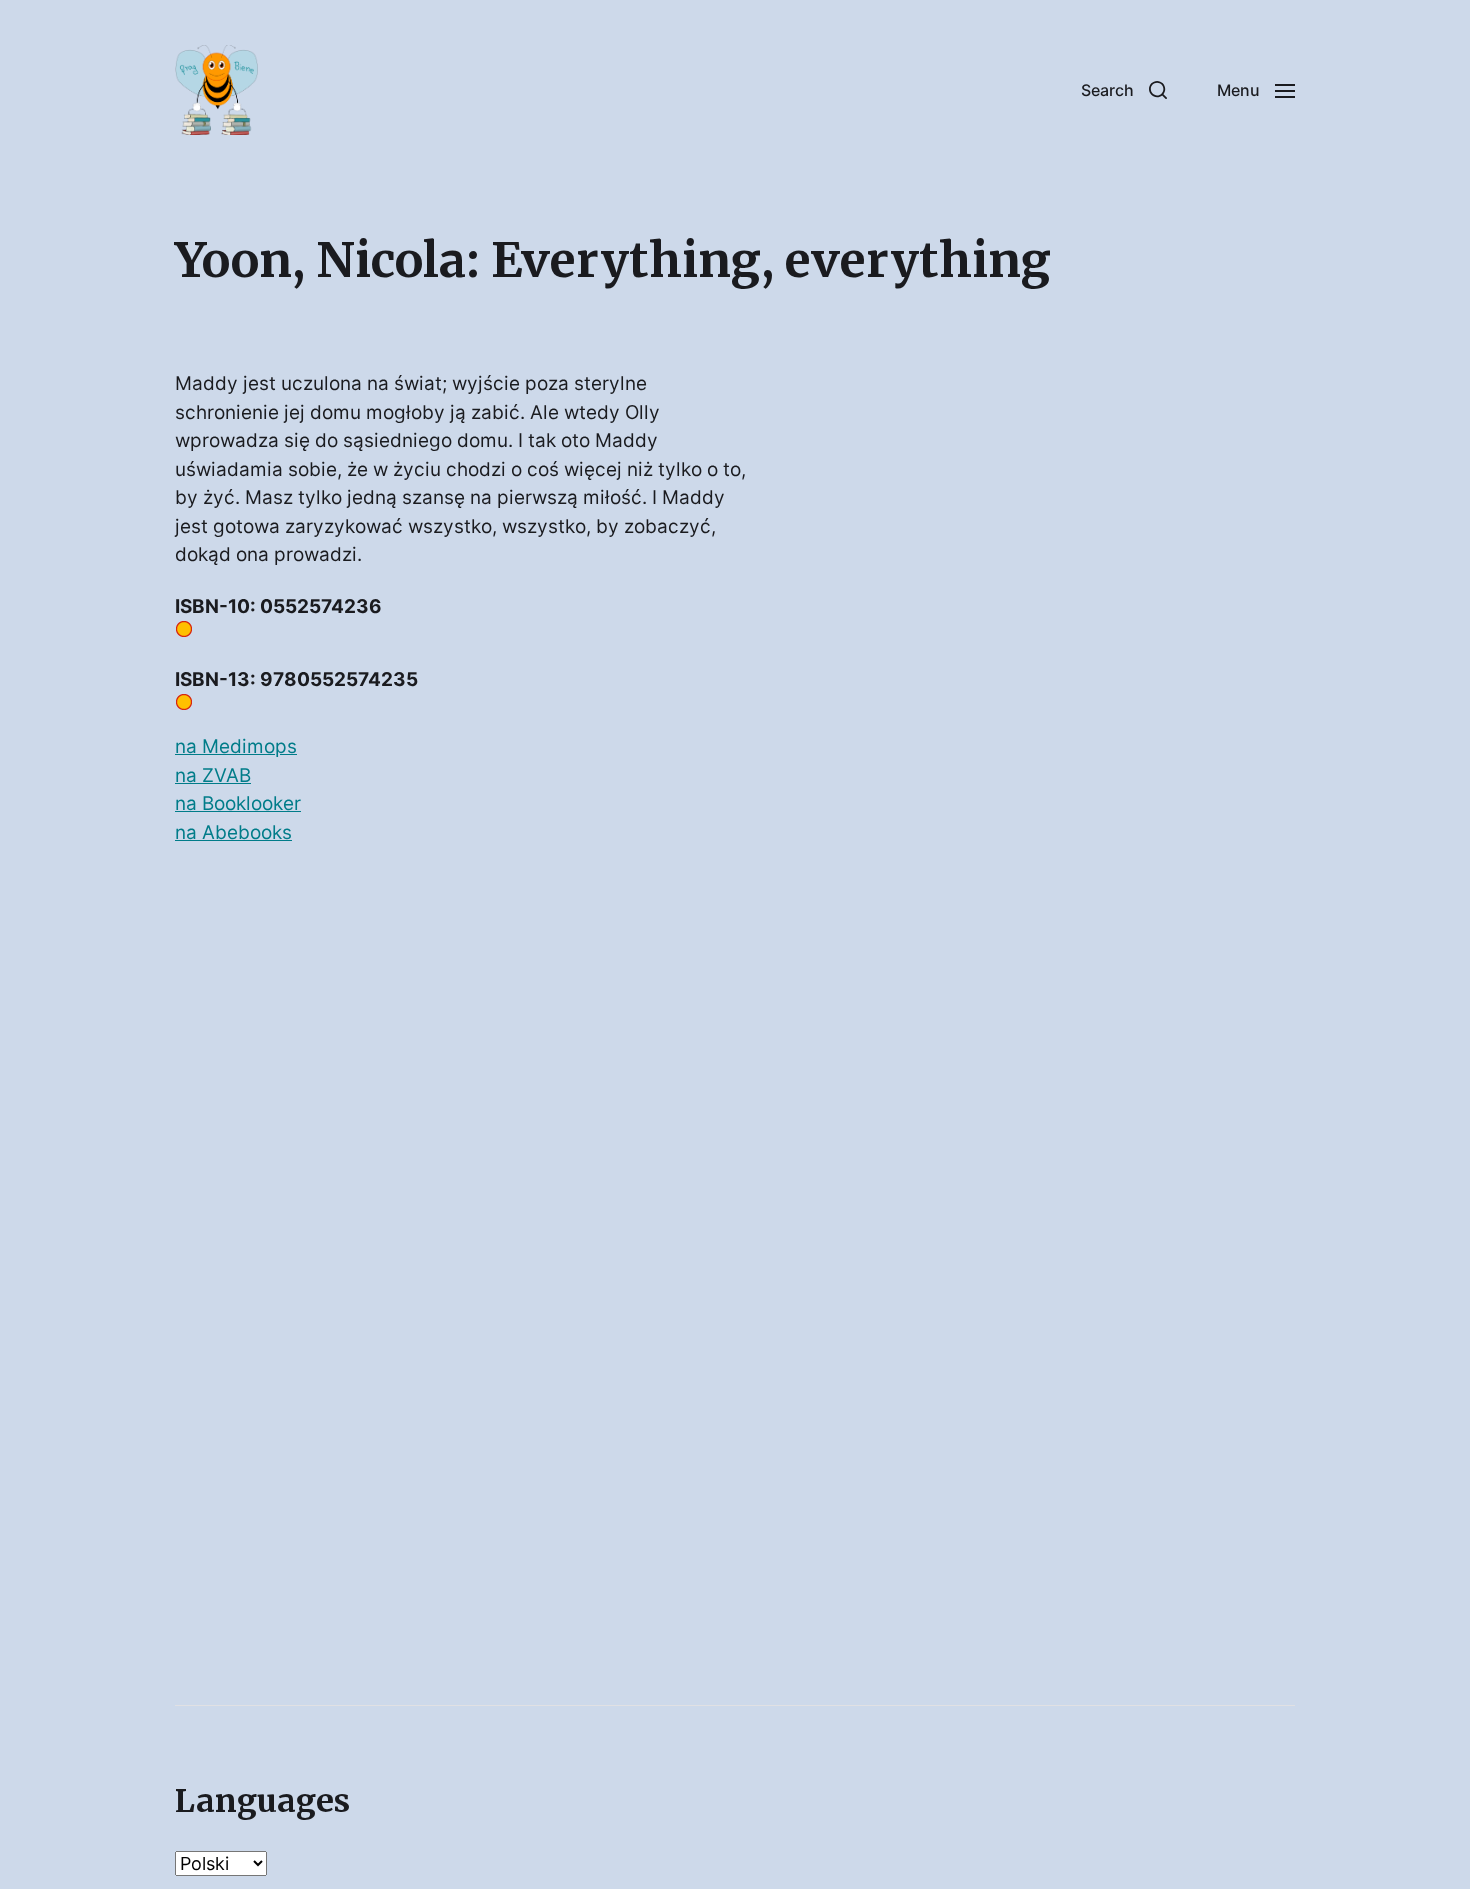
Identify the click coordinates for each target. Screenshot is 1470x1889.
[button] (1124, 90)
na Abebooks (233, 832)
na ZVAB (213, 775)
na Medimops (236, 746)
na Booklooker (238, 803)
